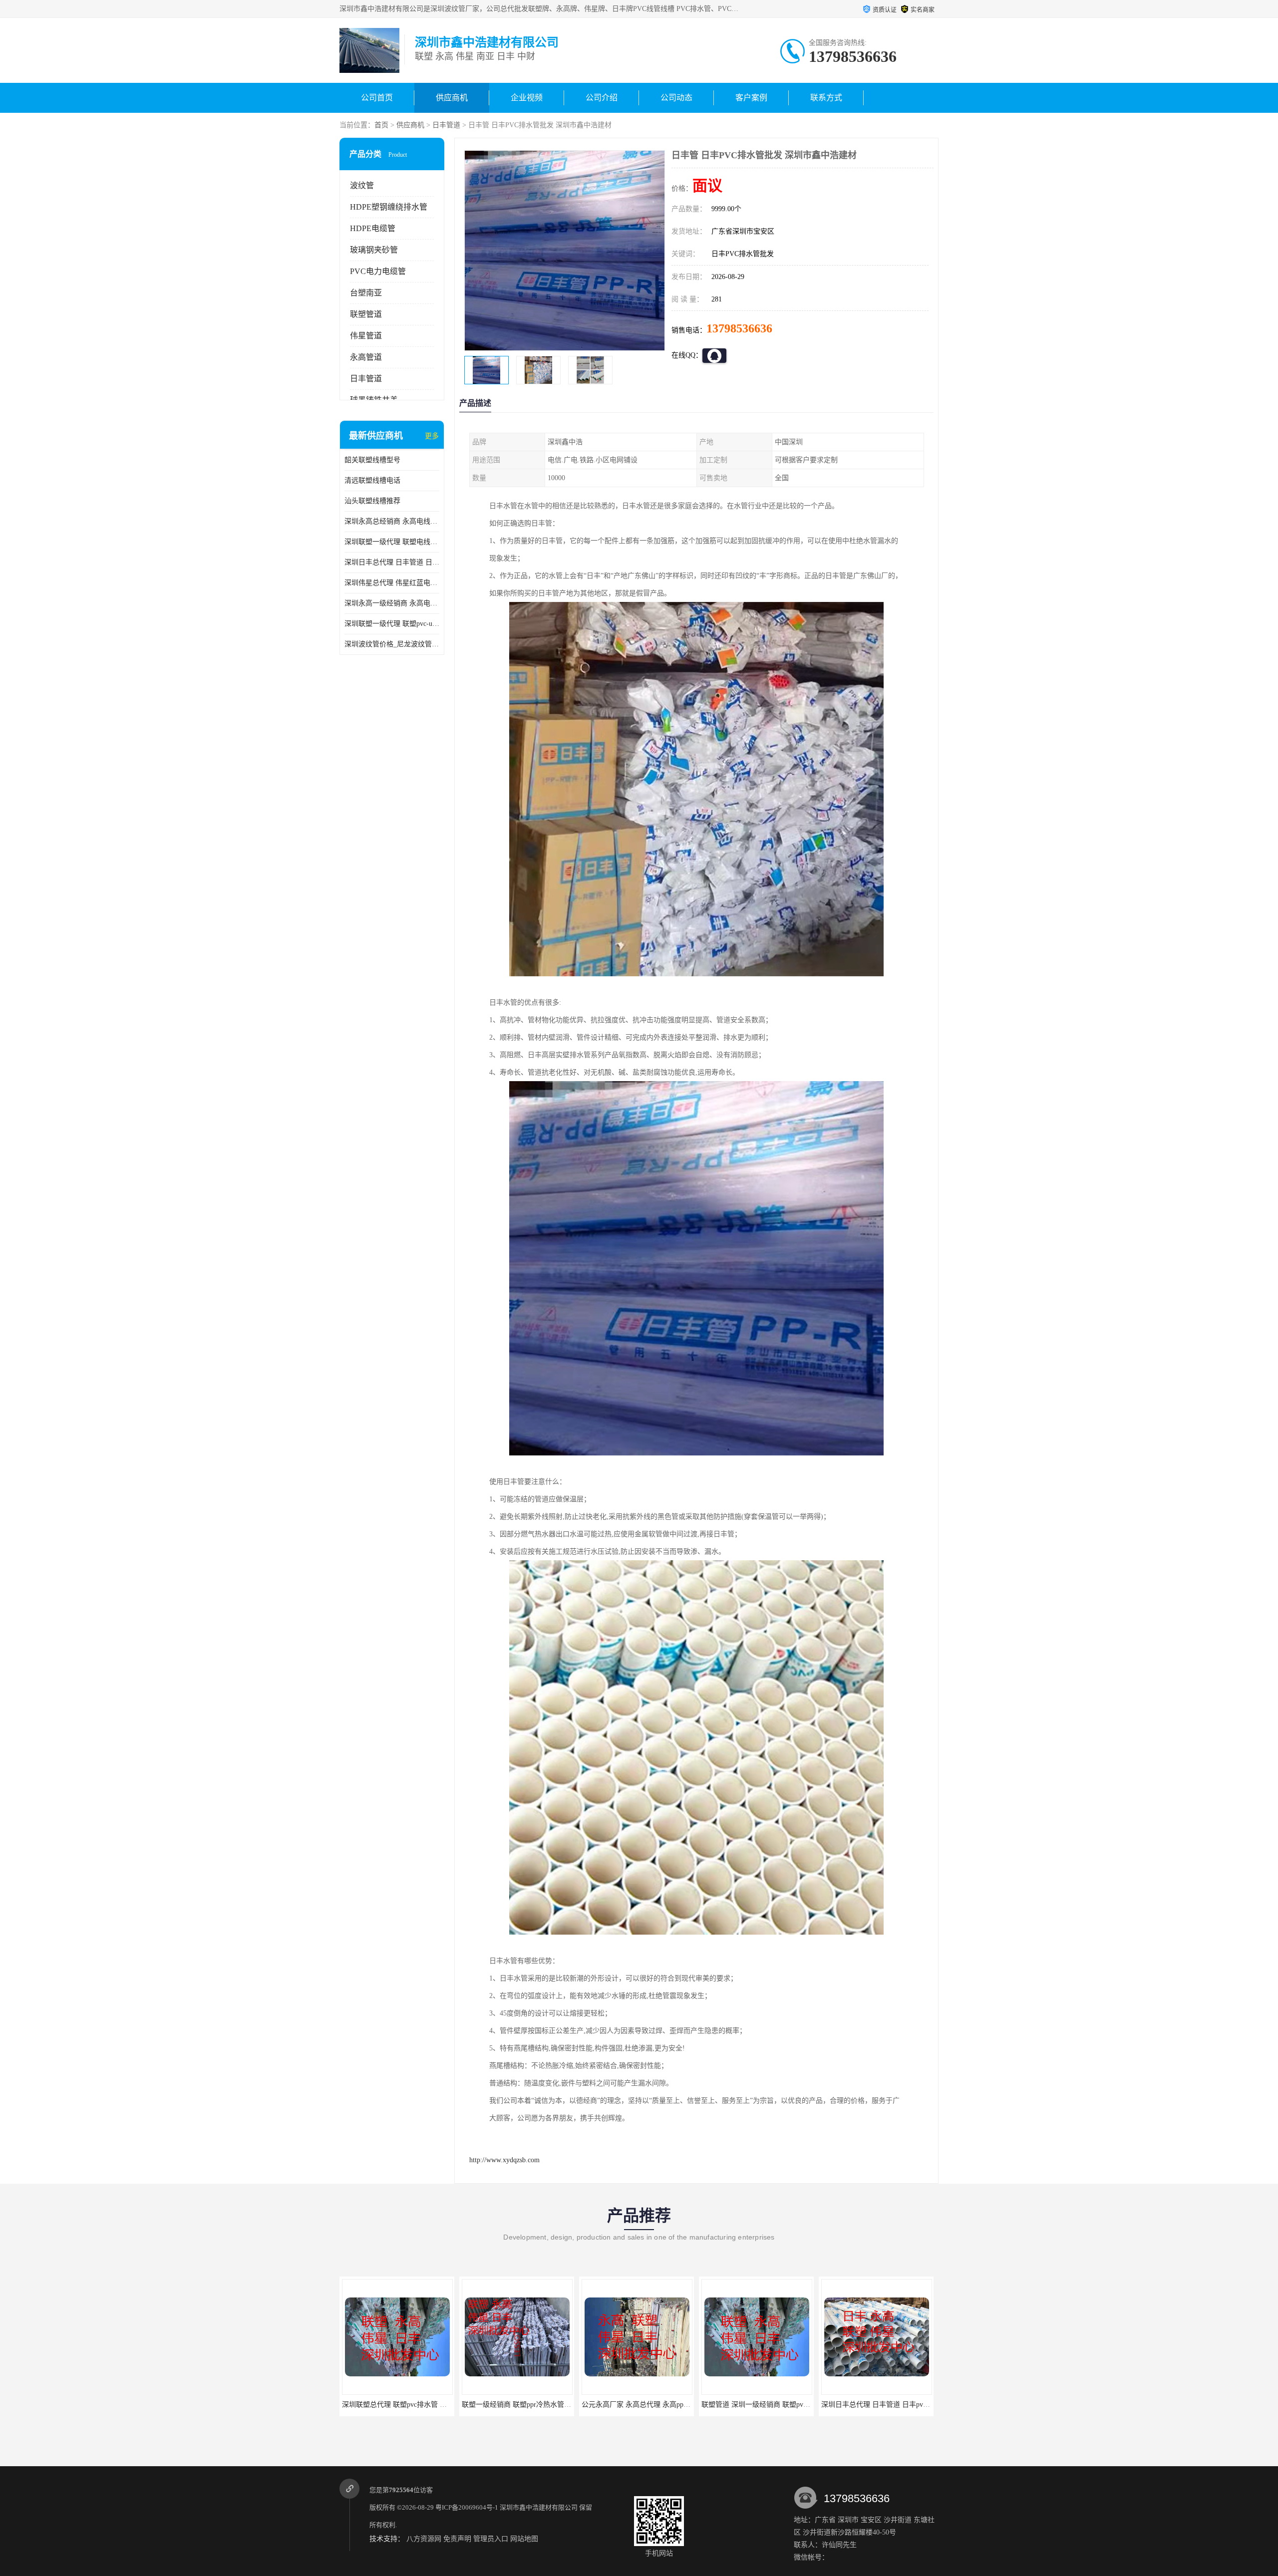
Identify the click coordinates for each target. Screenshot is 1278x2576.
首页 (381, 125)
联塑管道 (366, 314)
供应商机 (452, 98)
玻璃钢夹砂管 (374, 250)
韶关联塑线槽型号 (372, 460)
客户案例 (751, 98)
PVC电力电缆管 (378, 271)
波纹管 (362, 185)
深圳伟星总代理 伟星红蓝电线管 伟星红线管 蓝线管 (392, 583)
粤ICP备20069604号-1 (467, 2507)
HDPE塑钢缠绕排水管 (389, 207)
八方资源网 (424, 2539)
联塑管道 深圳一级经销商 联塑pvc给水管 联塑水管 (659, 2405)
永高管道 (366, 357)
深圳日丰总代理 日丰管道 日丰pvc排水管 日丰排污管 (392, 562)
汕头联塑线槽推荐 (372, 501)
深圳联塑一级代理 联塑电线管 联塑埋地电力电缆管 (392, 542)
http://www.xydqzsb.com (504, 2160)
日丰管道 (446, 125)
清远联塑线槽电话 (372, 480)
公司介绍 (602, 98)
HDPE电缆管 (373, 228)
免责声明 (457, 2539)
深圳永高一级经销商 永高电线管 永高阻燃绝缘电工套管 (392, 603)
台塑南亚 (366, 293)
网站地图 (524, 2539)
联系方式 (826, 98)
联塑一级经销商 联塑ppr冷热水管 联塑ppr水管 (413, 2405)
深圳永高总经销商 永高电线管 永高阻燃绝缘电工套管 (392, 521)
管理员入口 (491, 2539)
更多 (432, 436)
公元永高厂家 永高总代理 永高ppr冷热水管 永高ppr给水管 (551, 2405)
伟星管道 (366, 336)
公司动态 (676, 98)
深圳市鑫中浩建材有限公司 (539, 2507)
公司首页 (377, 98)
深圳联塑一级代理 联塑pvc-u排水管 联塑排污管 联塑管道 (392, 624)
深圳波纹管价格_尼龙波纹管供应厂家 (392, 644)
